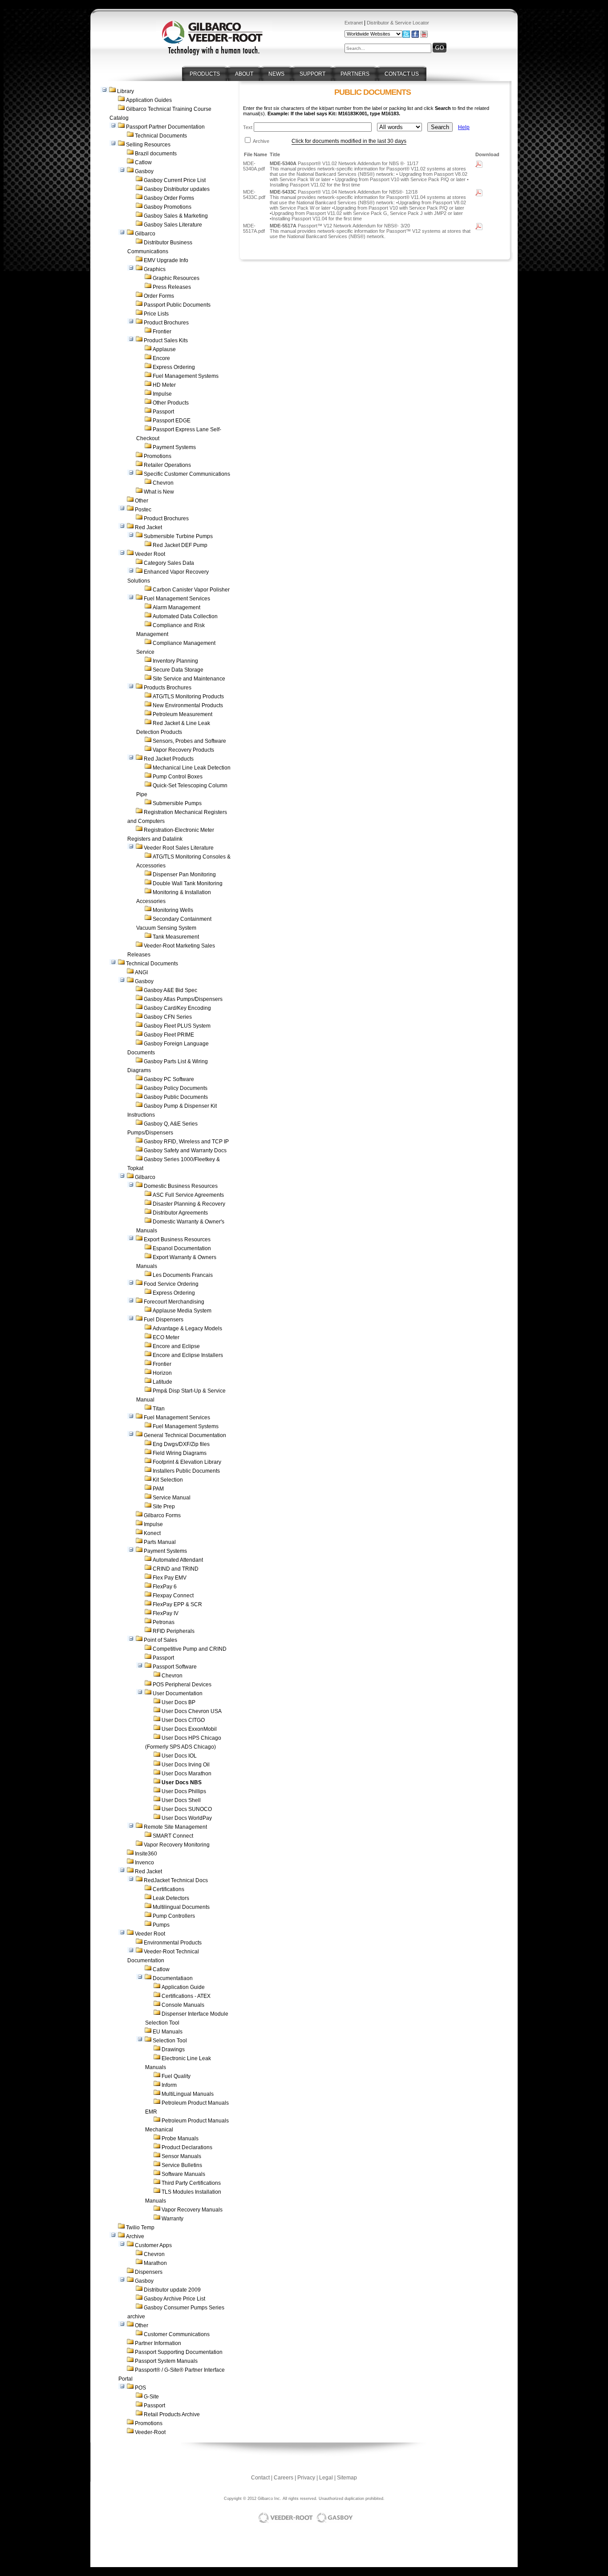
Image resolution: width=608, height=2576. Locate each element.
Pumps (161, 1925)
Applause (164, 349)
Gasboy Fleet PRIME (169, 1035)
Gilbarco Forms (162, 1515)
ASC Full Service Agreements (188, 1195)
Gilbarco (145, 234)
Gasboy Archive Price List (174, 2299)
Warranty (172, 2219)
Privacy (306, 2478)
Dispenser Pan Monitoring (184, 875)
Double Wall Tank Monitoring (188, 883)
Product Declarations (187, 2147)
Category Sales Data (169, 563)
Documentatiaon (173, 1978)
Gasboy (144, 171)
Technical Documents (161, 136)
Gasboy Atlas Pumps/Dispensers (183, 999)
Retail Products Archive (172, 2414)
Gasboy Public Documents (176, 1097)
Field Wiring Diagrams (180, 1453)
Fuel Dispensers (164, 1320)
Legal (326, 2478)
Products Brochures (168, 688)
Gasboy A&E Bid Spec (170, 990)
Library (126, 91)
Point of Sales (160, 1640)
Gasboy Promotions (168, 207)
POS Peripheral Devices (182, 1685)
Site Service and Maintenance (189, 679)
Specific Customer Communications (187, 474)
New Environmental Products (188, 705)
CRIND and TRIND (176, 1569)
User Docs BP (178, 1702)
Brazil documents (156, 154)
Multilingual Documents (181, 1907)
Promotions (158, 456)
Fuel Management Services (177, 599)
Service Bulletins (182, 2165)
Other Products (171, 403)
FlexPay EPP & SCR (177, 1604)
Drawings (173, 2049)
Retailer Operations (167, 465)
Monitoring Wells (173, 910)
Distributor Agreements (180, 1213)
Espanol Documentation (182, 1248)
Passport (163, 412)
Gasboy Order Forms (169, 198)
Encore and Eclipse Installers (188, 1355)
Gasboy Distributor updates (177, 189)
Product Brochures (166, 323)
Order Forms (159, 296)
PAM (158, 1489)
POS (140, 2388)
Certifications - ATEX (186, 1996)
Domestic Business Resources (181, 1186)
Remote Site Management (175, 1827)
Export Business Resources (177, 1239)
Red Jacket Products (169, 759)
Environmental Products (173, 1943)
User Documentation (178, 1693)
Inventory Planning (175, 661)
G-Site (151, 2397)
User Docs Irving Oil (186, 1765)
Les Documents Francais (183, 1275)
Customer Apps (153, 2245)
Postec (143, 510)
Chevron (163, 483)
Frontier (162, 332)
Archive (135, 2236)
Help (464, 127)
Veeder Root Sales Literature (179, 848)
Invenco (144, 1863)
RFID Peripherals (174, 1631)
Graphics (155, 269)
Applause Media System (182, 1311)
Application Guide (183, 1987)
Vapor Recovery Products (183, 750)
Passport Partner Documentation (165, 127)
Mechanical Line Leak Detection (192, 768)
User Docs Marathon (186, 1774)
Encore (161, 358)
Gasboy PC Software (169, 1079)
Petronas (164, 1622)
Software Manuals (183, 2174)
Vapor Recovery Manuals (192, 2210)
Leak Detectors (171, 1898)
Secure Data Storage (178, 670)
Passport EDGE (172, 421)
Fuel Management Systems (186, 376)
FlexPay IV (166, 1613)
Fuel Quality (176, 2076)
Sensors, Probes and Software (189, 741)
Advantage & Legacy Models (187, 1329)
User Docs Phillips (184, 1791)
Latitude (162, 1382)
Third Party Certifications (191, 2183)
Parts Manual (160, 1542)
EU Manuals (168, 2032)
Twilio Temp (140, 2228)
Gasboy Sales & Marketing (176, 216)
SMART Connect (173, 1836)
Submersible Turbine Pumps (178, 536)
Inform (169, 2085)
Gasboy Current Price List (175, 180)
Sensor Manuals (181, 2156)
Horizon (162, 1373)
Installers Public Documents (186, 1471)
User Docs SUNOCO (187, 1809)
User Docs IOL (179, 1756)
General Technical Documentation (185, 1435)
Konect (152, 1533)
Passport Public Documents (177, 305)
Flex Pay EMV (170, 1578)
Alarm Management (176, 608)
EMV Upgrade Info (166, 260)
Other (142, 501)
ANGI (141, 972)
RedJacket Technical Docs (176, 1880)
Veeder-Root (150, 2432)
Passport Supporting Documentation (179, 2352)
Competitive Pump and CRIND (190, 1649)
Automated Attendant (178, 1560)
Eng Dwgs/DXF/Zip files (181, 1444)
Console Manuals (183, 2005)
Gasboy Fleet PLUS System (177, 1026)
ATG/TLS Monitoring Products (188, 697)
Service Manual (172, 1498)
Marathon (155, 2263)
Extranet (354, 23)
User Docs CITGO (183, 1720)
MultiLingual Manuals (188, 2094)
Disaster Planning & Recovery (189, 1204)
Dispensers (149, 2272)
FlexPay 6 (165, 1587)
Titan (159, 1409)
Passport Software (175, 1667)
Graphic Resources (176, 278)
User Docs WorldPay (187, 1818)
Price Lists (156, 314)
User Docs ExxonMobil (189, 1729)
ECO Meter (166, 1337)
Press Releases (172, 287)
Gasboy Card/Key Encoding (177, 1008)
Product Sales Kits (166, 340)
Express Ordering (174, 367)
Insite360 (146, 1854)
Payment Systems (174, 447)
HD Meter (164, 385)
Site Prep (164, 1507)
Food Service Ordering (171, 1284)
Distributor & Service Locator (398, 23)
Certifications (168, 1889)
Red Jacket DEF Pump (180, 545)
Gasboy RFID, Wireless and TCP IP (186, 1142)
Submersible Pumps (177, 803)
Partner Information (158, 2343)
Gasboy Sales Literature (173, 225)
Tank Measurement (176, 937)
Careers (284, 2478)
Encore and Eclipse (176, 1346)
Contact (260, 2478)
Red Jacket (148, 527)
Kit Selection (168, 1480)
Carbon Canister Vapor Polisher (191, 590)
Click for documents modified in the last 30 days (349, 141)
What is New (159, 492)
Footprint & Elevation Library (187, 1462)
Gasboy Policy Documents (176, 1088)
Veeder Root (150, 554)
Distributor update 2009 (172, 2290)
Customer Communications (177, 2334)
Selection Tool (170, 2041)
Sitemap (347, 2478)
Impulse (162, 394)
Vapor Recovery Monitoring (177, 1845)
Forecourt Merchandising (174, 1302)
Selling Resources (148, 145)
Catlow (143, 162)
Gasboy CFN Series (168, 1017)
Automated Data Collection (185, 616)
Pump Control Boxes (178, 777)
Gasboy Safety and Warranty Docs (185, 1150)
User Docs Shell (181, 1800)
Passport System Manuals (166, 2361)
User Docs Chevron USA (192, 1711)
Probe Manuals (180, 2139)
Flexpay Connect (173, 1596)
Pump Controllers (174, 1916)
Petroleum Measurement (182, 714)
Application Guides (149, 100)
